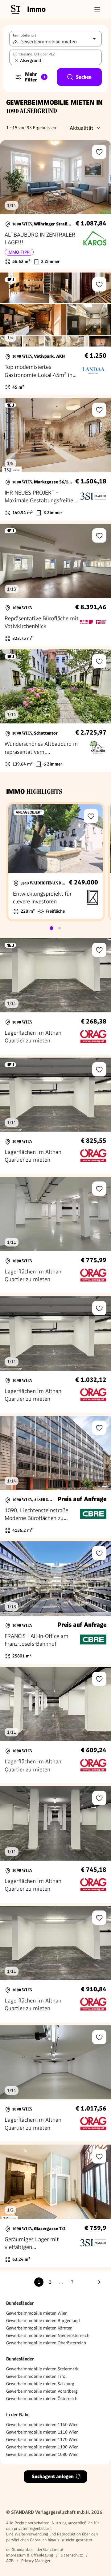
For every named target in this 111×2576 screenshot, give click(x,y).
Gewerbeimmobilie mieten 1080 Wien (42, 2454)
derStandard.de (20, 2550)
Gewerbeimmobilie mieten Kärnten (39, 2328)
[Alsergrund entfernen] (16, 60)
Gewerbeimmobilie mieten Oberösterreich (46, 2343)
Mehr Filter (35, 77)
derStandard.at (50, 2550)
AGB (10, 2561)
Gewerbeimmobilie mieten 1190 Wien (42, 2447)
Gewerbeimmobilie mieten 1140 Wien (42, 2425)
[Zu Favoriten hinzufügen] (99, 152)
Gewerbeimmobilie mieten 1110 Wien (42, 2432)
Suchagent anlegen (53, 2476)
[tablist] (55, 928)
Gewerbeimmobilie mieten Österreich (42, 2399)
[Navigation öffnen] (97, 9)
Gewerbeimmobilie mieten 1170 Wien (42, 2439)
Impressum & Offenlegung (30, 2555)
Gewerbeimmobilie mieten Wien (37, 2313)
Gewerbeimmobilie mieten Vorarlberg (42, 2391)
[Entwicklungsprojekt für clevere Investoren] (55, 862)
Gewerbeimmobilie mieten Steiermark (42, 2369)
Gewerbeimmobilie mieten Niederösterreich (48, 2335)
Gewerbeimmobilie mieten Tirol (36, 2376)
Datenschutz (72, 2555)
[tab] (51, 928)
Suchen (84, 77)
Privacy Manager (36, 2561)
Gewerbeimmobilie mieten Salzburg (40, 2384)
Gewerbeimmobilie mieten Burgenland (43, 2321)
